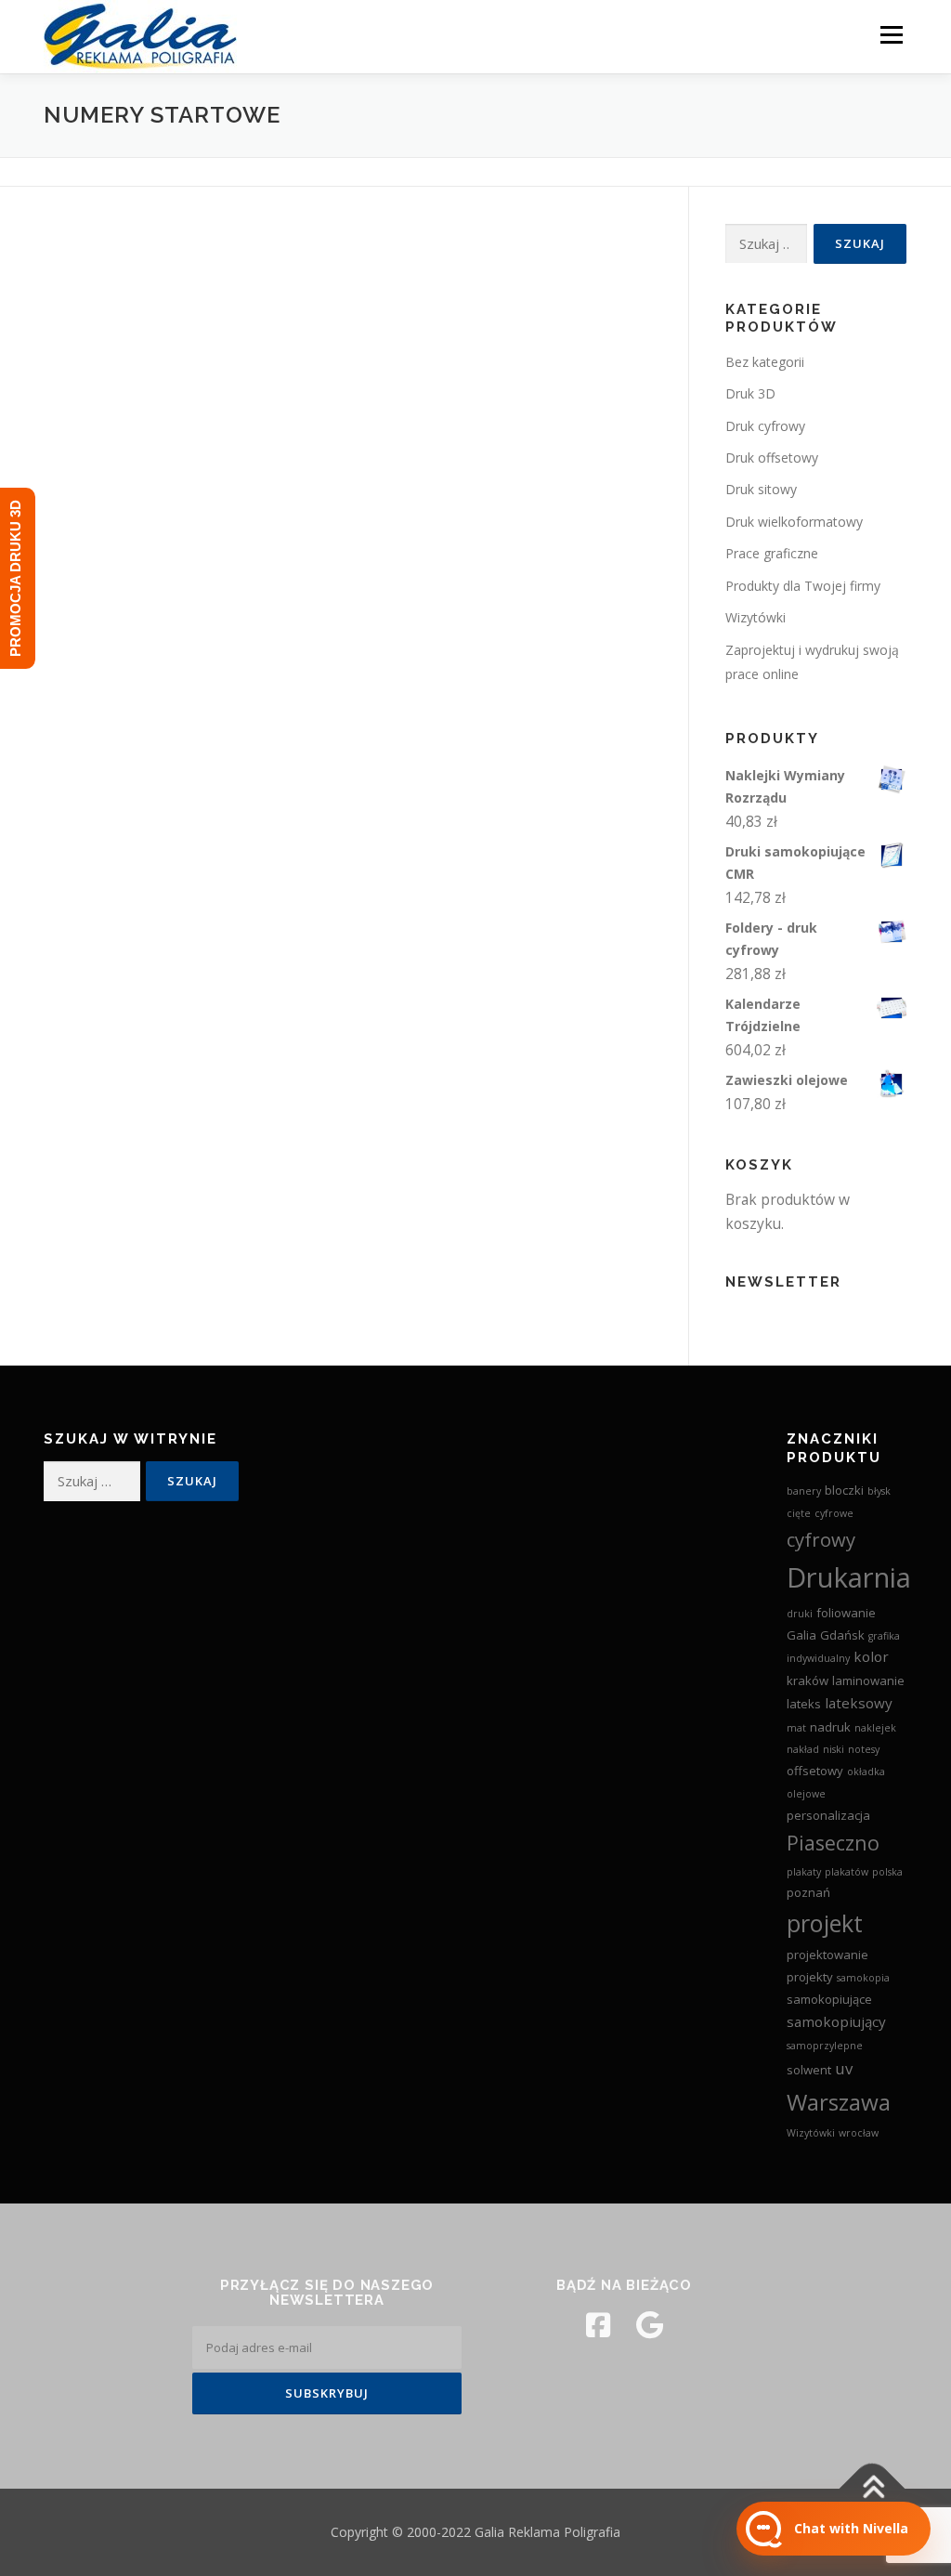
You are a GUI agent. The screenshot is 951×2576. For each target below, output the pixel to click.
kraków (808, 1680)
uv (844, 2068)
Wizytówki (756, 617)
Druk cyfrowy (765, 426)
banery (804, 1491)
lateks (804, 1704)
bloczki (844, 1490)
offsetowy (815, 1771)
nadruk (830, 1727)
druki (800, 1614)
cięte (799, 1513)
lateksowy (859, 1703)
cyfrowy (821, 1539)
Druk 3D (750, 393)
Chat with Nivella (851, 2528)
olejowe (806, 1794)
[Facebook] (598, 2325)
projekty (810, 1977)
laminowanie (868, 1680)
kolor (871, 1656)
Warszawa (839, 2102)
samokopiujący (836, 2021)
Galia (801, 1635)
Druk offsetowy (772, 458)
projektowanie (827, 1955)
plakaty (804, 1872)
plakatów (847, 1872)
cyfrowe (834, 1513)
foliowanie (846, 1613)
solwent (809, 2070)
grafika (884, 1636)
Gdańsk (842, 1635)
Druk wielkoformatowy (794, 522)
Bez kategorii (765, 362)
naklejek (875, 1728)
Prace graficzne (772, 553)
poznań (808, 1892)
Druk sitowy (761, 489)
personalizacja (828, 1815)
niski (834, 1749)
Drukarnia (849, 1577)
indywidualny (818, 1658)
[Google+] (650, 2325)
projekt (825, 1923)
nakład (803, 1749)
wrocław (859, 2133)
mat (796, 1728)
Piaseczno (833, 1843)
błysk (879, 1491)
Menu (891, 34)
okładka (866, 1772)
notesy (864, 1749)
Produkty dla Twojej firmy (803, 586)
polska (887, 1872)
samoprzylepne (825, 2046)
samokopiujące (829, 1999)
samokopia (863, 1978)
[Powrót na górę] (873, 2489)
